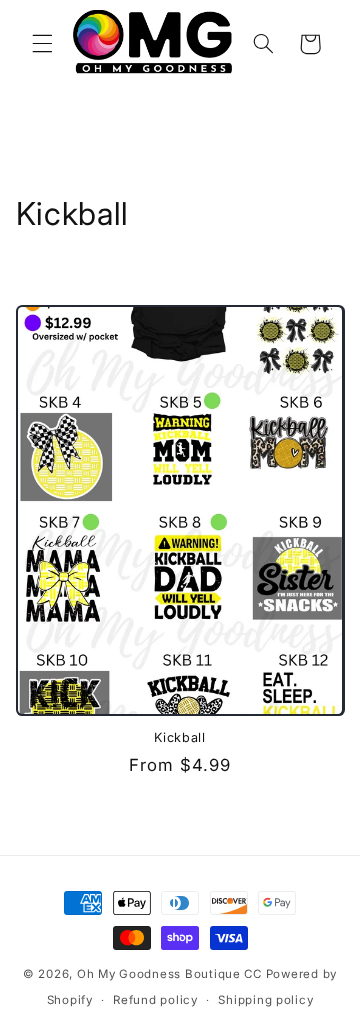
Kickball (179, 737)
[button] (42, 44)
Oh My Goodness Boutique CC (169, 974)
